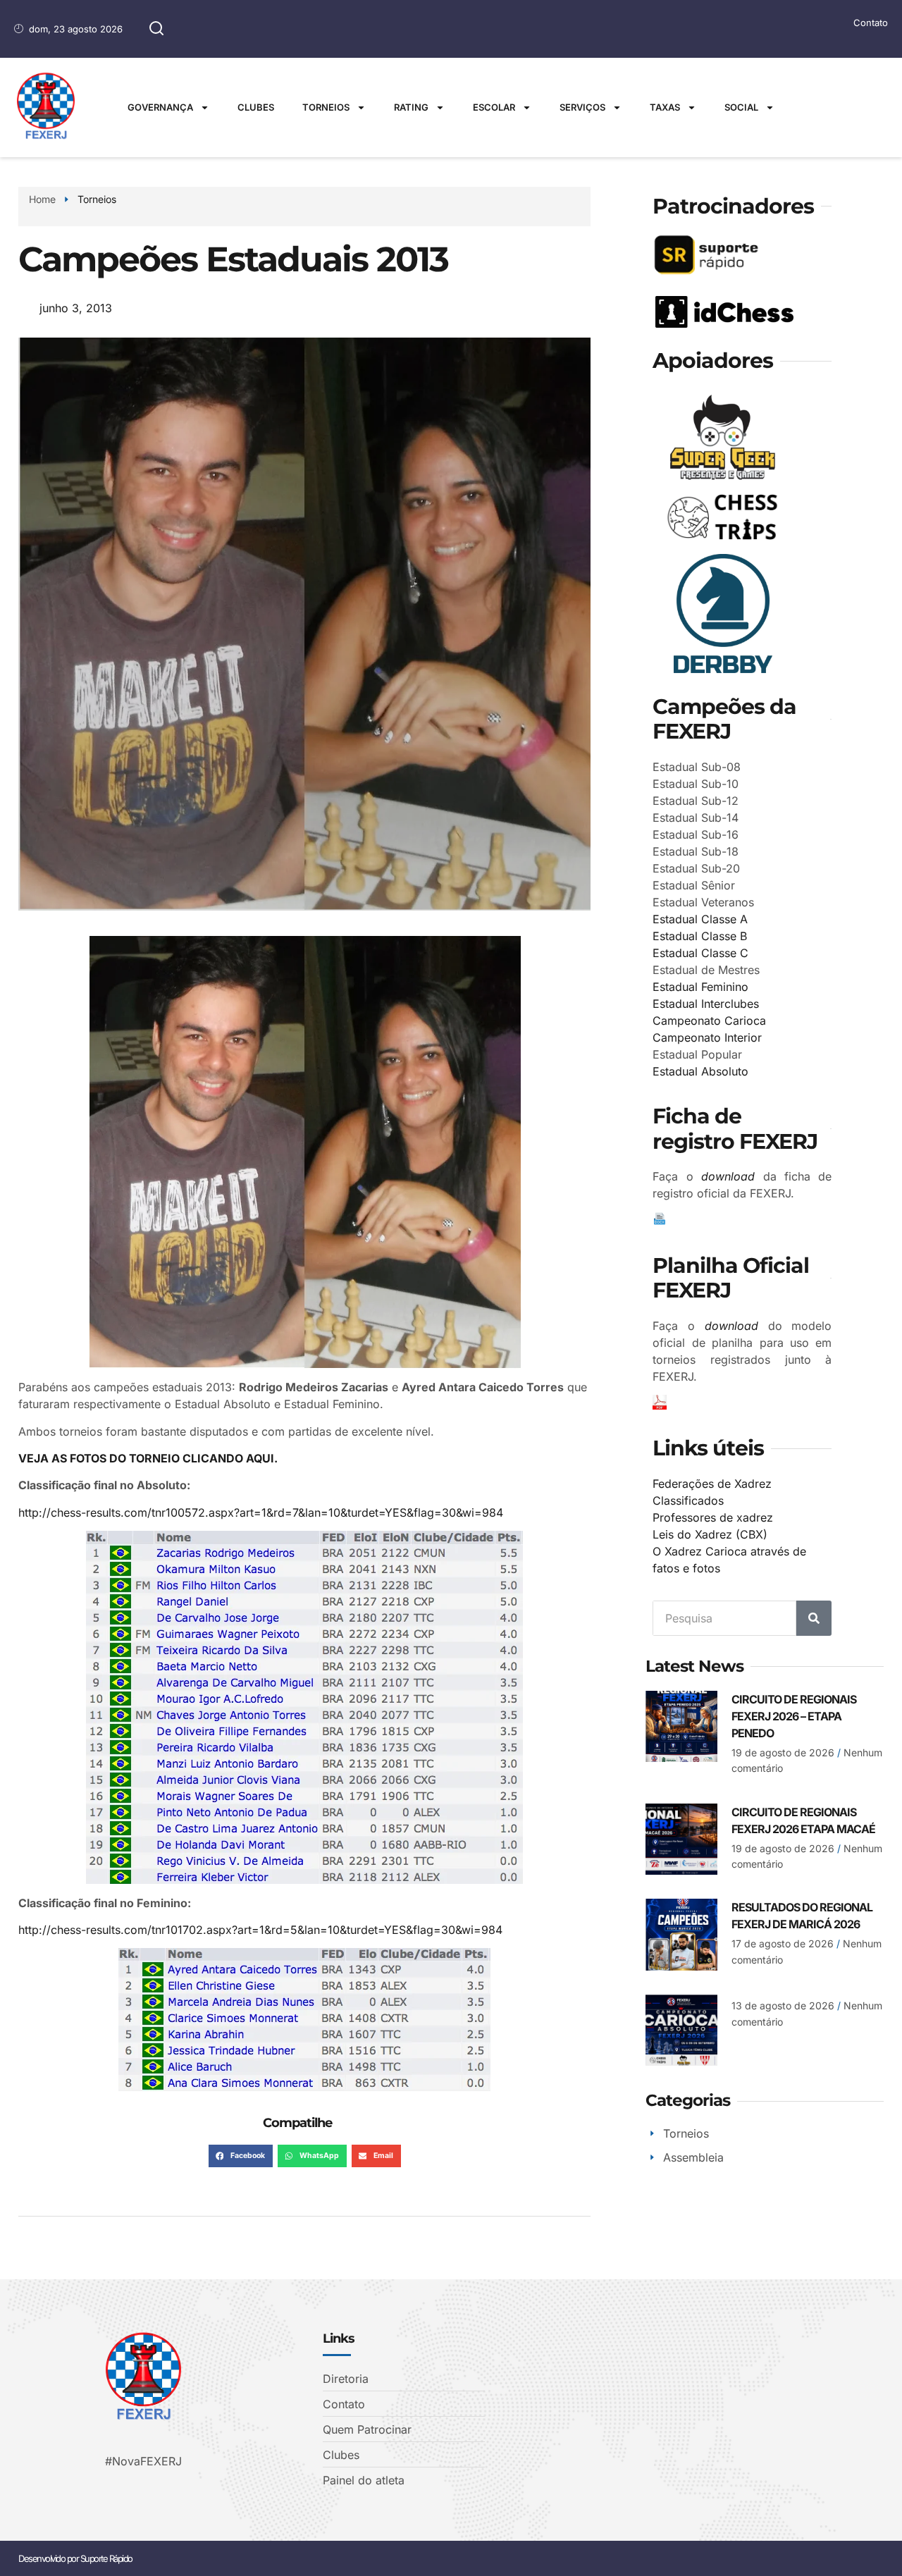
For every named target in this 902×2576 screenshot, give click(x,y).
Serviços (582, 107)
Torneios (326, 107)
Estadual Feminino (700, 987)
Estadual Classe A (700, 919)
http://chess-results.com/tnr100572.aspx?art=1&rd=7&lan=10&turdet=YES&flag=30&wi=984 (261, 1512)
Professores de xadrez (713, 1517)
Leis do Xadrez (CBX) (710, 1534)
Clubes (256, 107)
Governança (160, 107)
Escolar (494, 107)
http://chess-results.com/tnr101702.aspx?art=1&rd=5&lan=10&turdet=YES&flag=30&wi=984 (260, 1930)
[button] (241, 2156)
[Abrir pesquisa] (156, 29)
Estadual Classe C (700, 953)
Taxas (665, 107)
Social (741, 107)
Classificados (688, 1500)
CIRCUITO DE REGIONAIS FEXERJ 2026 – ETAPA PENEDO (794, 1716)
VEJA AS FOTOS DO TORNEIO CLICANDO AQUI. (148, 1458)
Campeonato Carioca (709, 1021)
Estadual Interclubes (706, 1004)
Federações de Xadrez (712, 1484)
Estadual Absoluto (700, 1071)
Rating (411, 107)
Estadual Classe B (700, 936)
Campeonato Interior (707, 1037)
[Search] (814, 1618)
